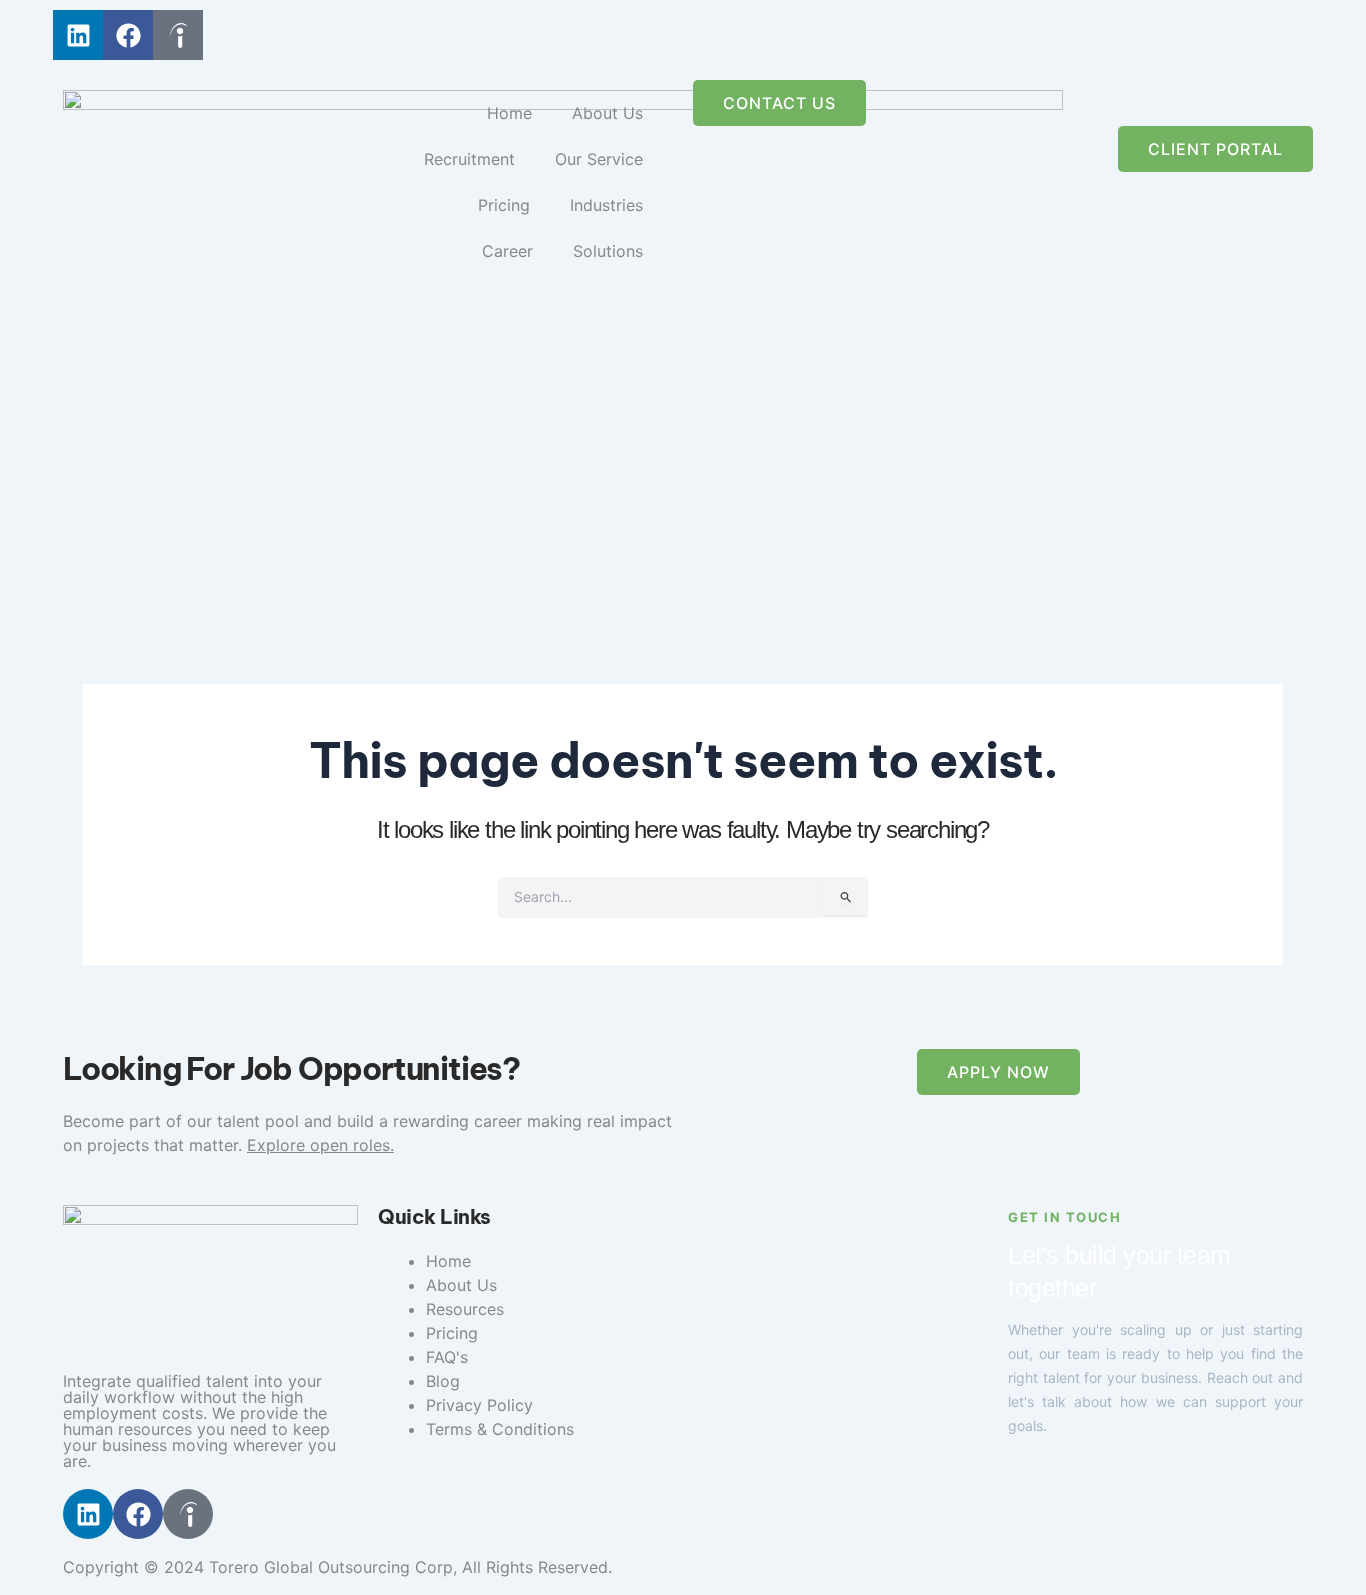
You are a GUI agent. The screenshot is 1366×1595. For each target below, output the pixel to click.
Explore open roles (318, 1145)
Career (507, 251)
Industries (606, 205)
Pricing (504, 205)
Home (509, 113)
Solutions (608, 251)
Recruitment (469, 159)
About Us (607, 113)
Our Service (599, 159)
